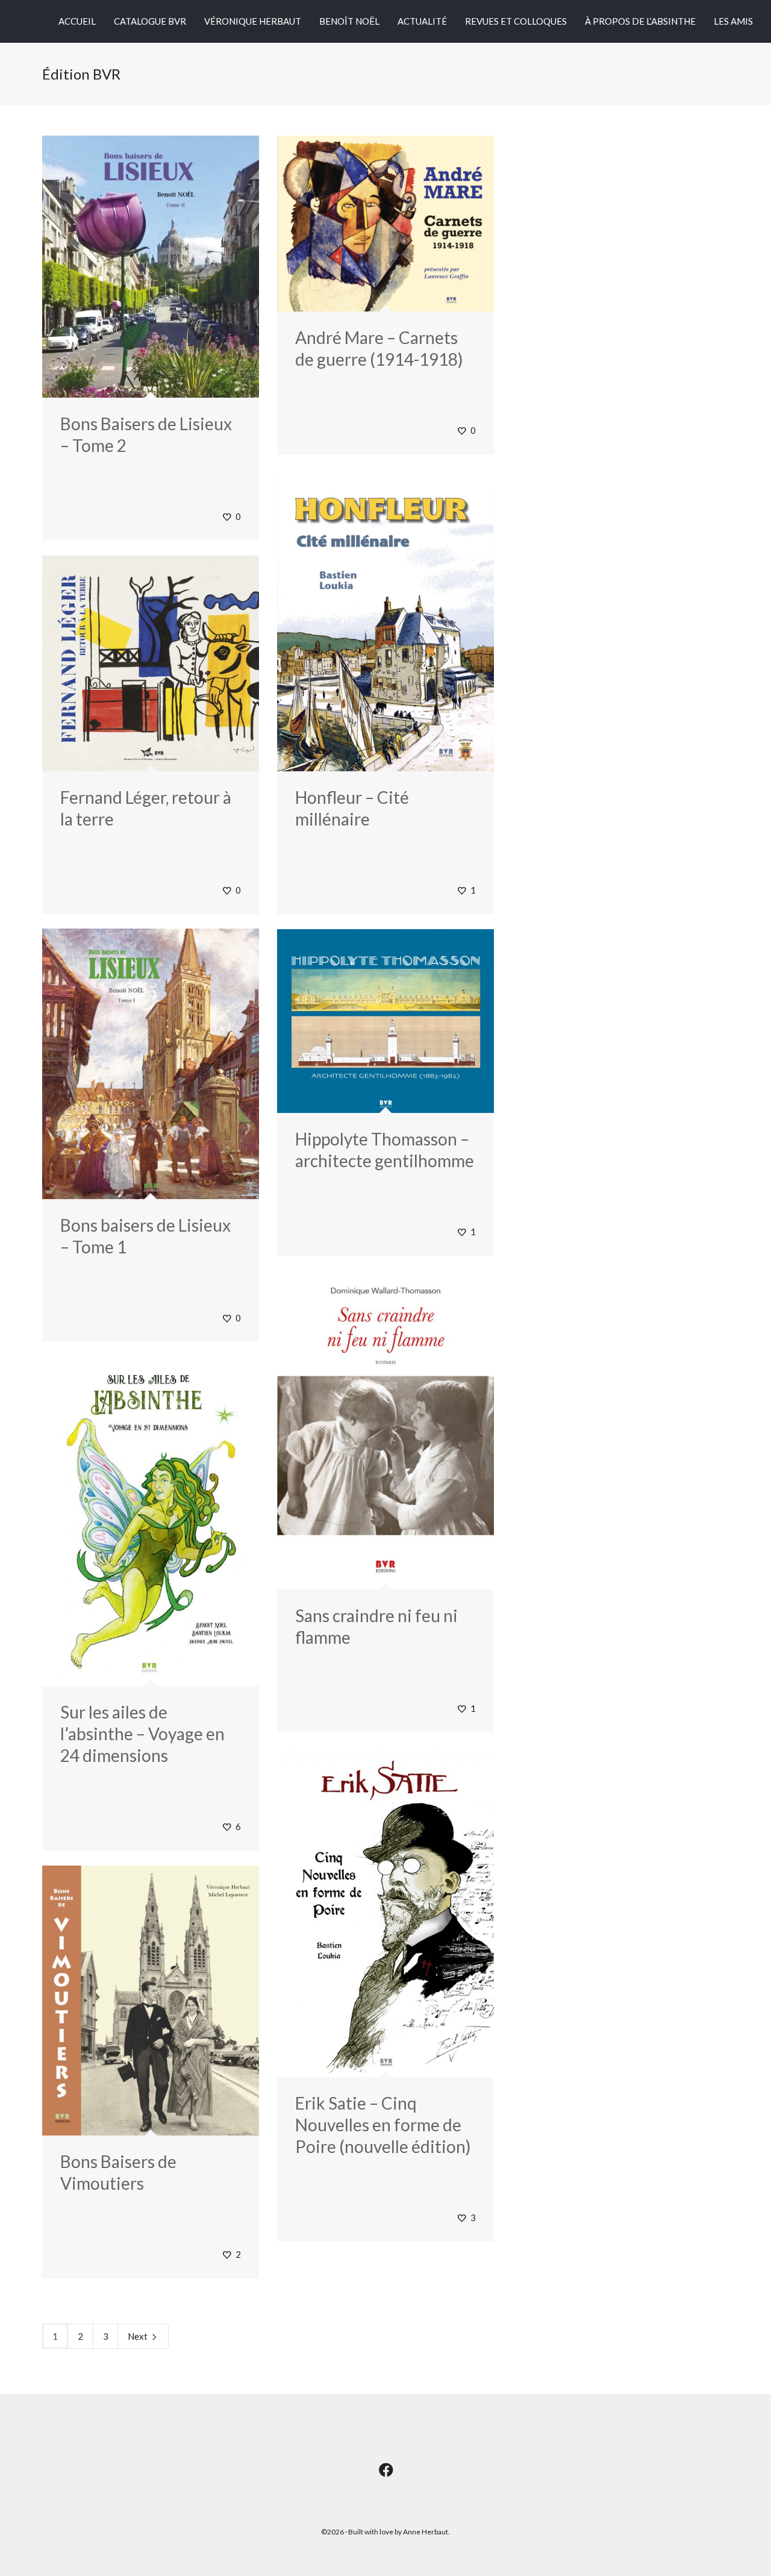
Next (139, 2336)
